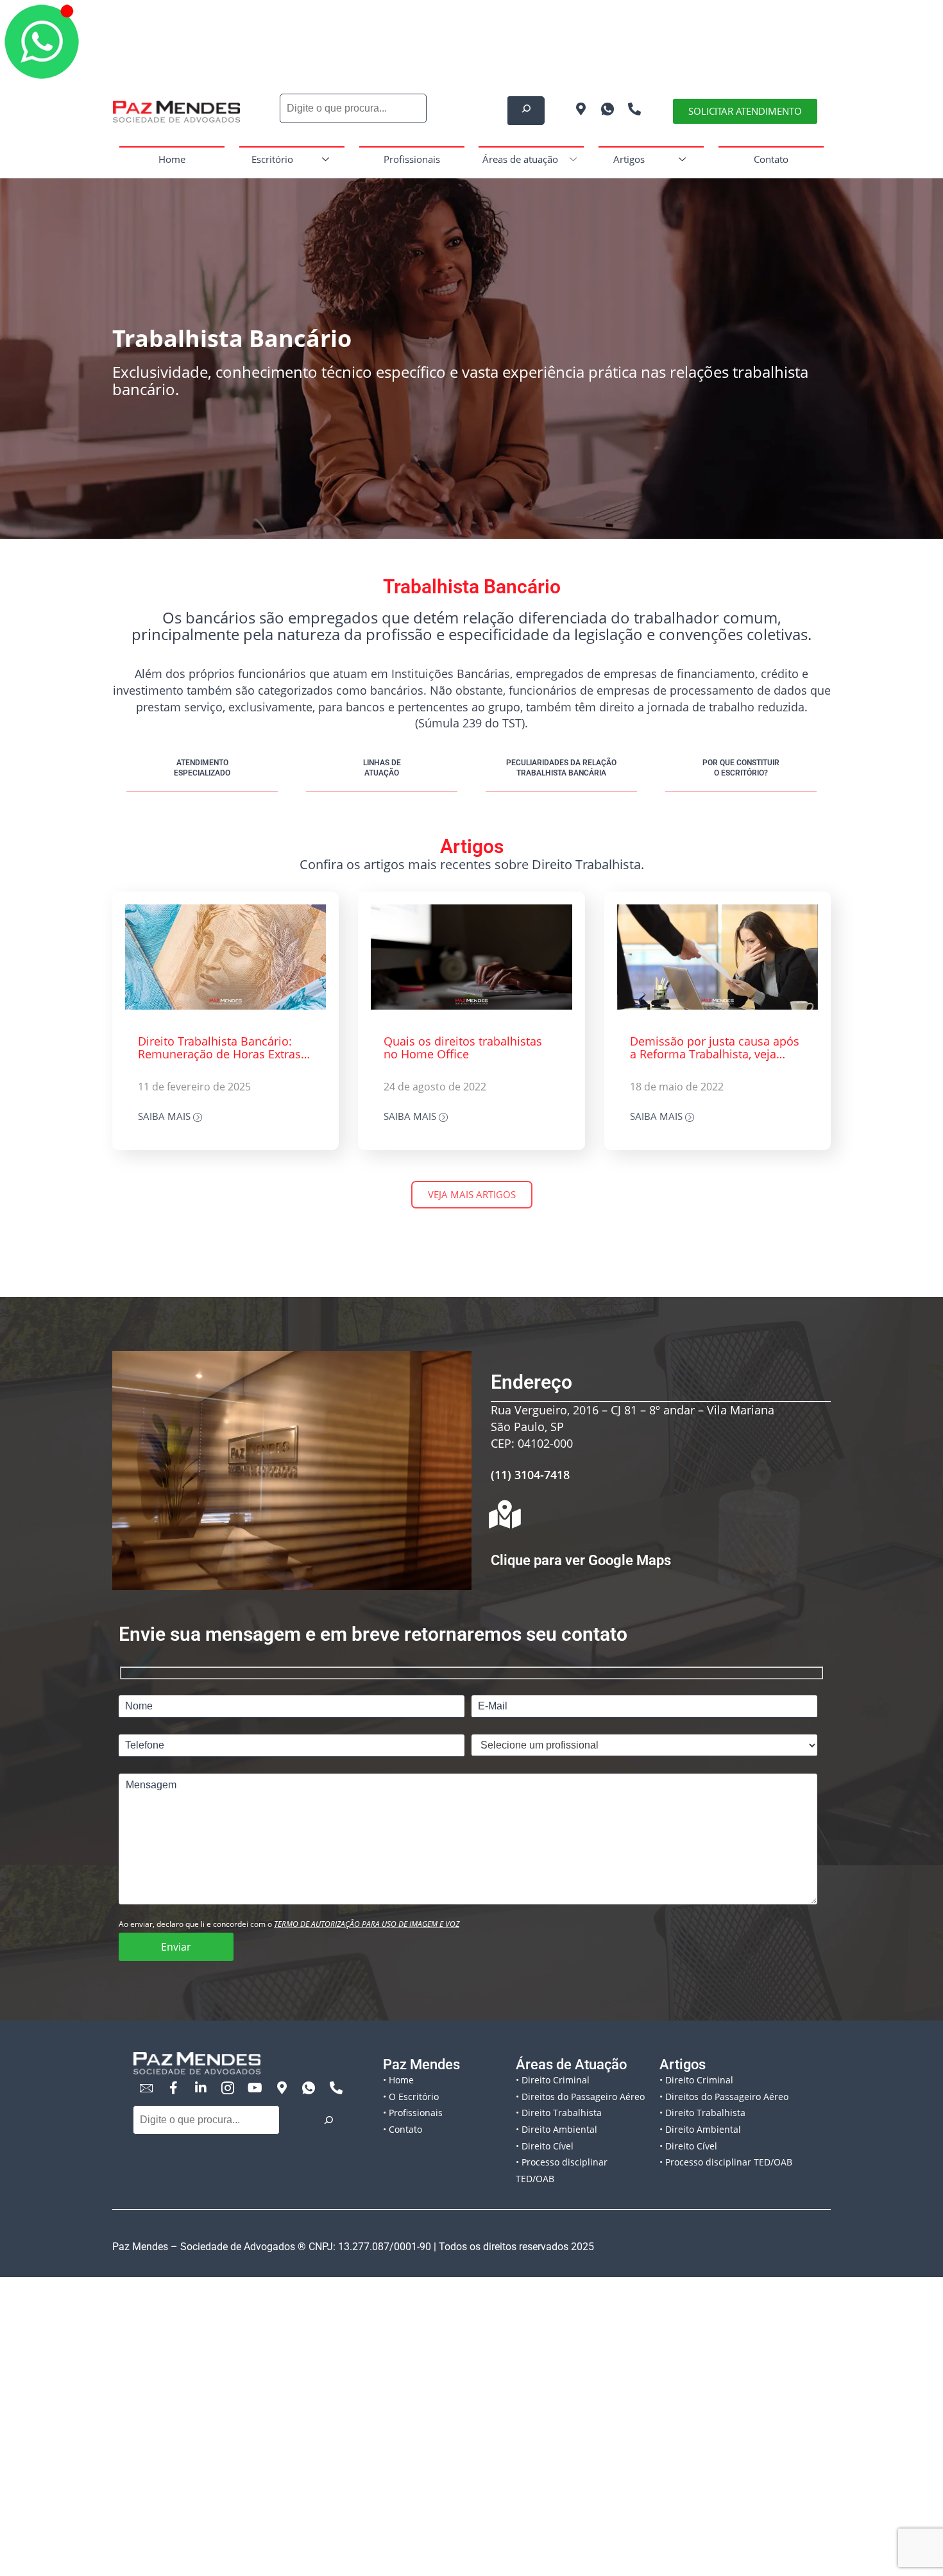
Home (172, 159)
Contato (771, 159)
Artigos (629, 159)
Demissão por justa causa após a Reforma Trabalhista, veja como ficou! (715, 1048)
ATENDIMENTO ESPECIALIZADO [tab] (202, 768)
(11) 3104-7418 (530, 1475)
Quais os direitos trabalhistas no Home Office (463, 1048)
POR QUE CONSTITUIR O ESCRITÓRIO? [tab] (741, 768)
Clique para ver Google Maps (581, 1560)
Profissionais (412, 159)
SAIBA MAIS (166, 1117)
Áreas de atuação (520, 159)
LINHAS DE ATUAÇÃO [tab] (382, 768)
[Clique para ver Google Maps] (505, 1514)
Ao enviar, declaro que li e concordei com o (289, 1924)
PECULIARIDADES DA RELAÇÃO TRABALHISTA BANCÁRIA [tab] (561, 768)
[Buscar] (328, 2122)
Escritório (272, 159)
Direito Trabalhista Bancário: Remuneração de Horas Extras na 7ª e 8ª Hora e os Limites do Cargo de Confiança (220, 1048)
